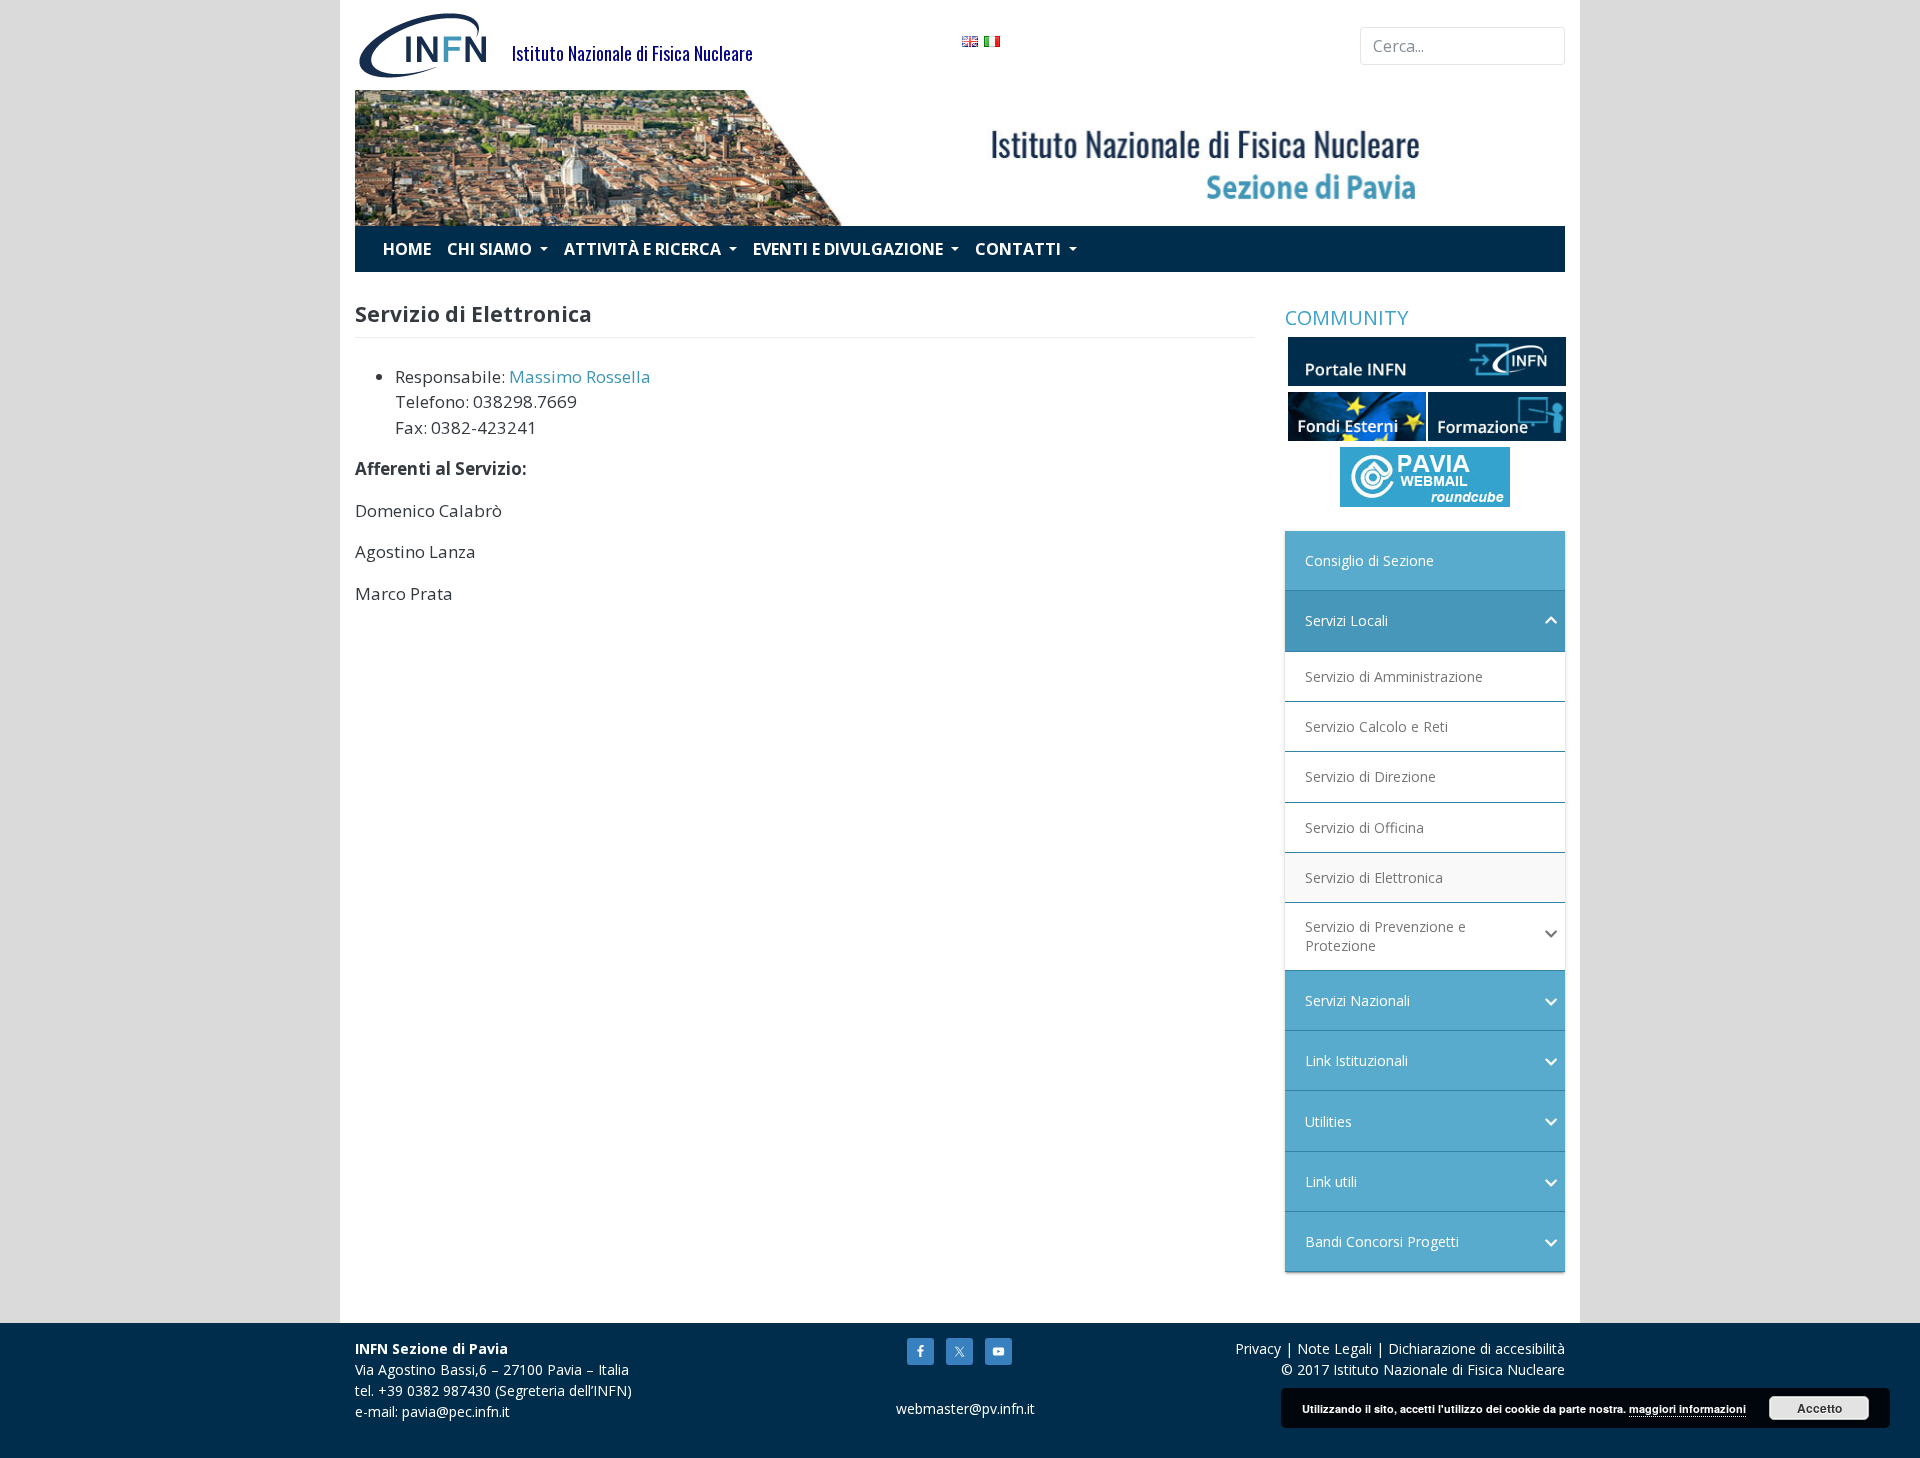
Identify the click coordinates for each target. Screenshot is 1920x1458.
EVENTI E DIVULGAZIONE (850, 249)
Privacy (1258, 1348)
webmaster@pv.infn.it (953, 1408)
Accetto (1819, 1408)
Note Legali (1334, 1348)
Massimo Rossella (580, 376)
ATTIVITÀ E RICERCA (644, 249)
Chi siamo (491, 249)
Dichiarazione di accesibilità (1476, 1348)
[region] (960, 158)
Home (407, 249)
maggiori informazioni (1687, 1408)
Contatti (1020, 249)
